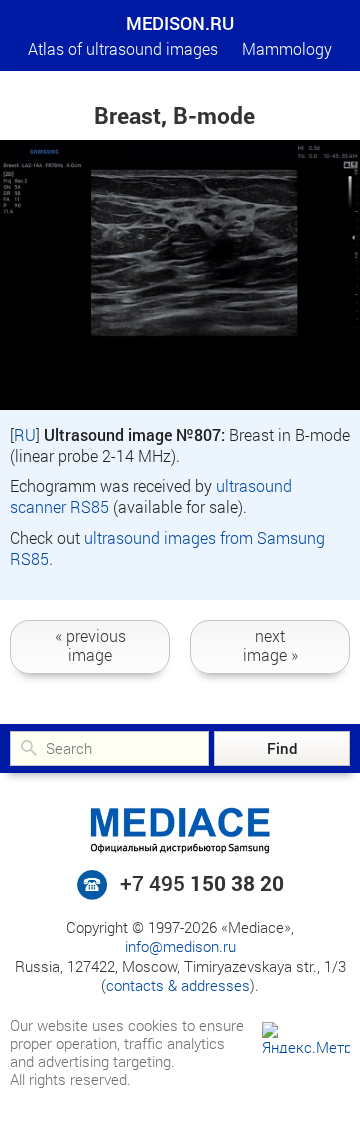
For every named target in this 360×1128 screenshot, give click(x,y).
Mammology (287, 48)
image (90, 645)
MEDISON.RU (180, 23)
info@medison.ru (180, 946)
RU (25, 434)
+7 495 (202, 883)
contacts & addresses (178, 985)
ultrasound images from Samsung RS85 (167, 548)
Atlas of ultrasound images (123, 48)
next (270, 645)
